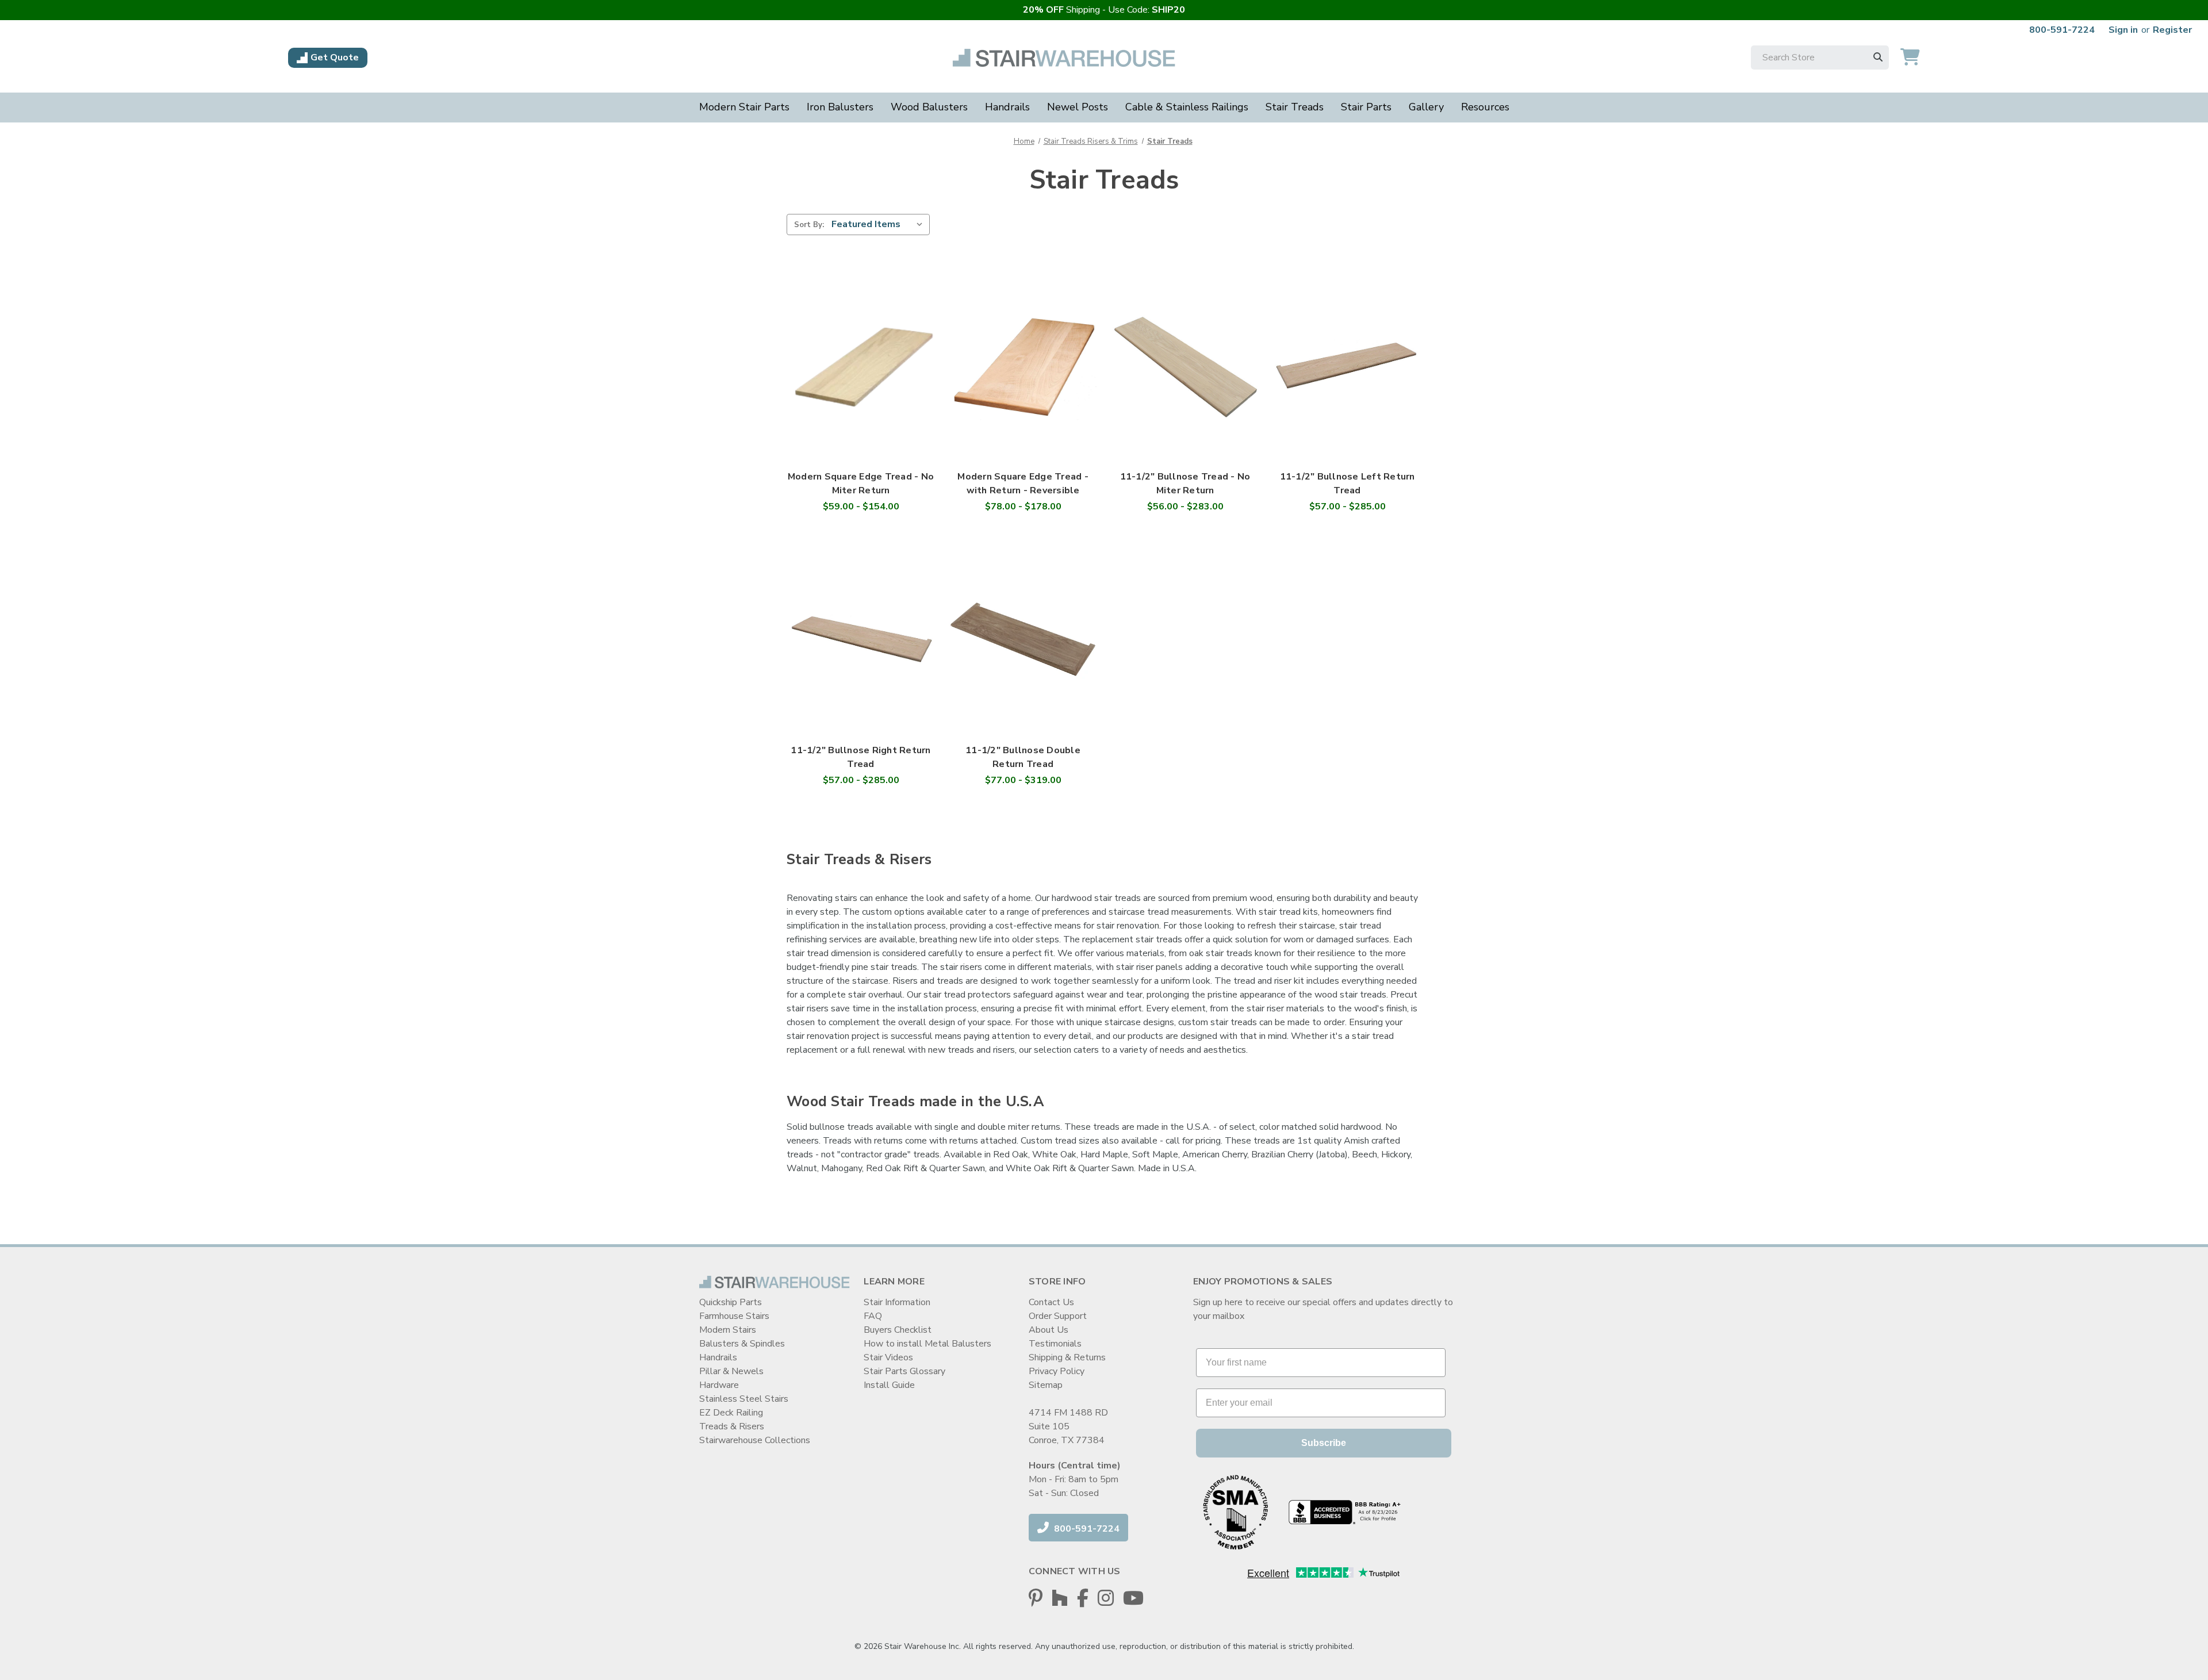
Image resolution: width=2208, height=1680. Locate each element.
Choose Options (861, 377)
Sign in (2123, 30)
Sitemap (1046, 1385)
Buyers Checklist (898, 1330)
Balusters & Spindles (742, 1344)
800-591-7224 (2062, 30)
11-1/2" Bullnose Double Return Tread (1023, 757)
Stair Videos (888, 1357)
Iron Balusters (840, 107)
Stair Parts (1366, 107)
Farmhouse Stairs (734, 1316)
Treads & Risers (732, 1426)
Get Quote (335, 57)
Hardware (719, 1385)
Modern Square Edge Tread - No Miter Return (861, 484)
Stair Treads (1295, 107)
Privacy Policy (1057, 1371)
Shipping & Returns (1067, 1357)
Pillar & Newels (731, 1371)
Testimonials (1055, 1344)
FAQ (873, 1316)
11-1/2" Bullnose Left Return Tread (1348, 484)
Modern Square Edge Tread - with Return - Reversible (1023, 484)
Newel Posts (1078, 107)
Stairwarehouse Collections (755, 1440)
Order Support (1058, 1316)
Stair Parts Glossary (904, 1371)
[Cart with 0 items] (1910, 58)
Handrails (1007, 107)
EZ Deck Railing (731, 1413)
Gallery (1426, 107)
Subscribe (1324, 1443)
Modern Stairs (728, 1330)
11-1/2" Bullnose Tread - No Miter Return (1185, 484)
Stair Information (897, 1302)
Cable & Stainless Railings (1187, 107)
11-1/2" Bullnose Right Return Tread (860, 757)
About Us (1049, 1330)
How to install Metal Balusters (927, 1344)
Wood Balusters (929, 107)
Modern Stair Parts (744, 107)
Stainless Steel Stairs (744, 1399)
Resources (1485, 107)
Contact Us (1051, 1302)
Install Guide (889, 1385)
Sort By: (809, 225)
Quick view (861, 354)
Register (2172, 30)
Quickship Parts (731, 1302)
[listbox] (879, 224)
